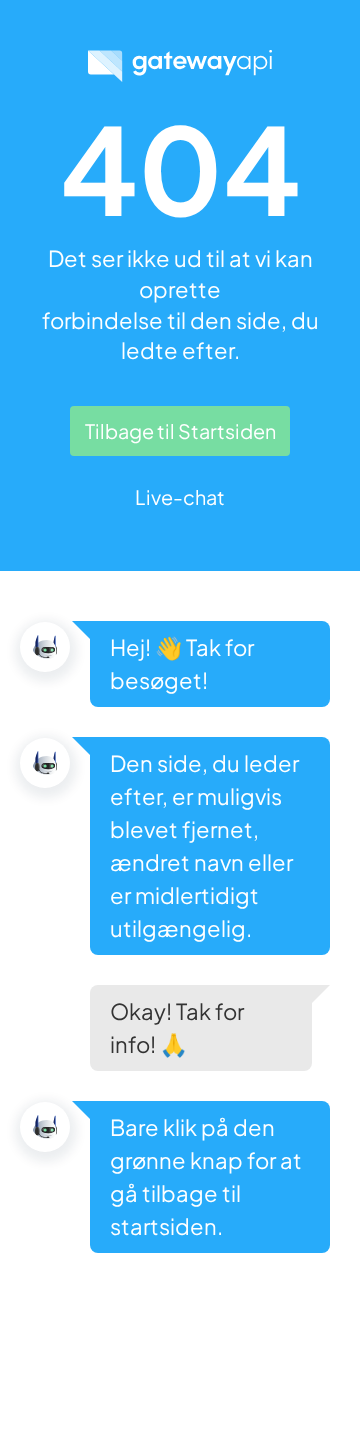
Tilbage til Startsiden (180, 430)
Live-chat (180, 496)
